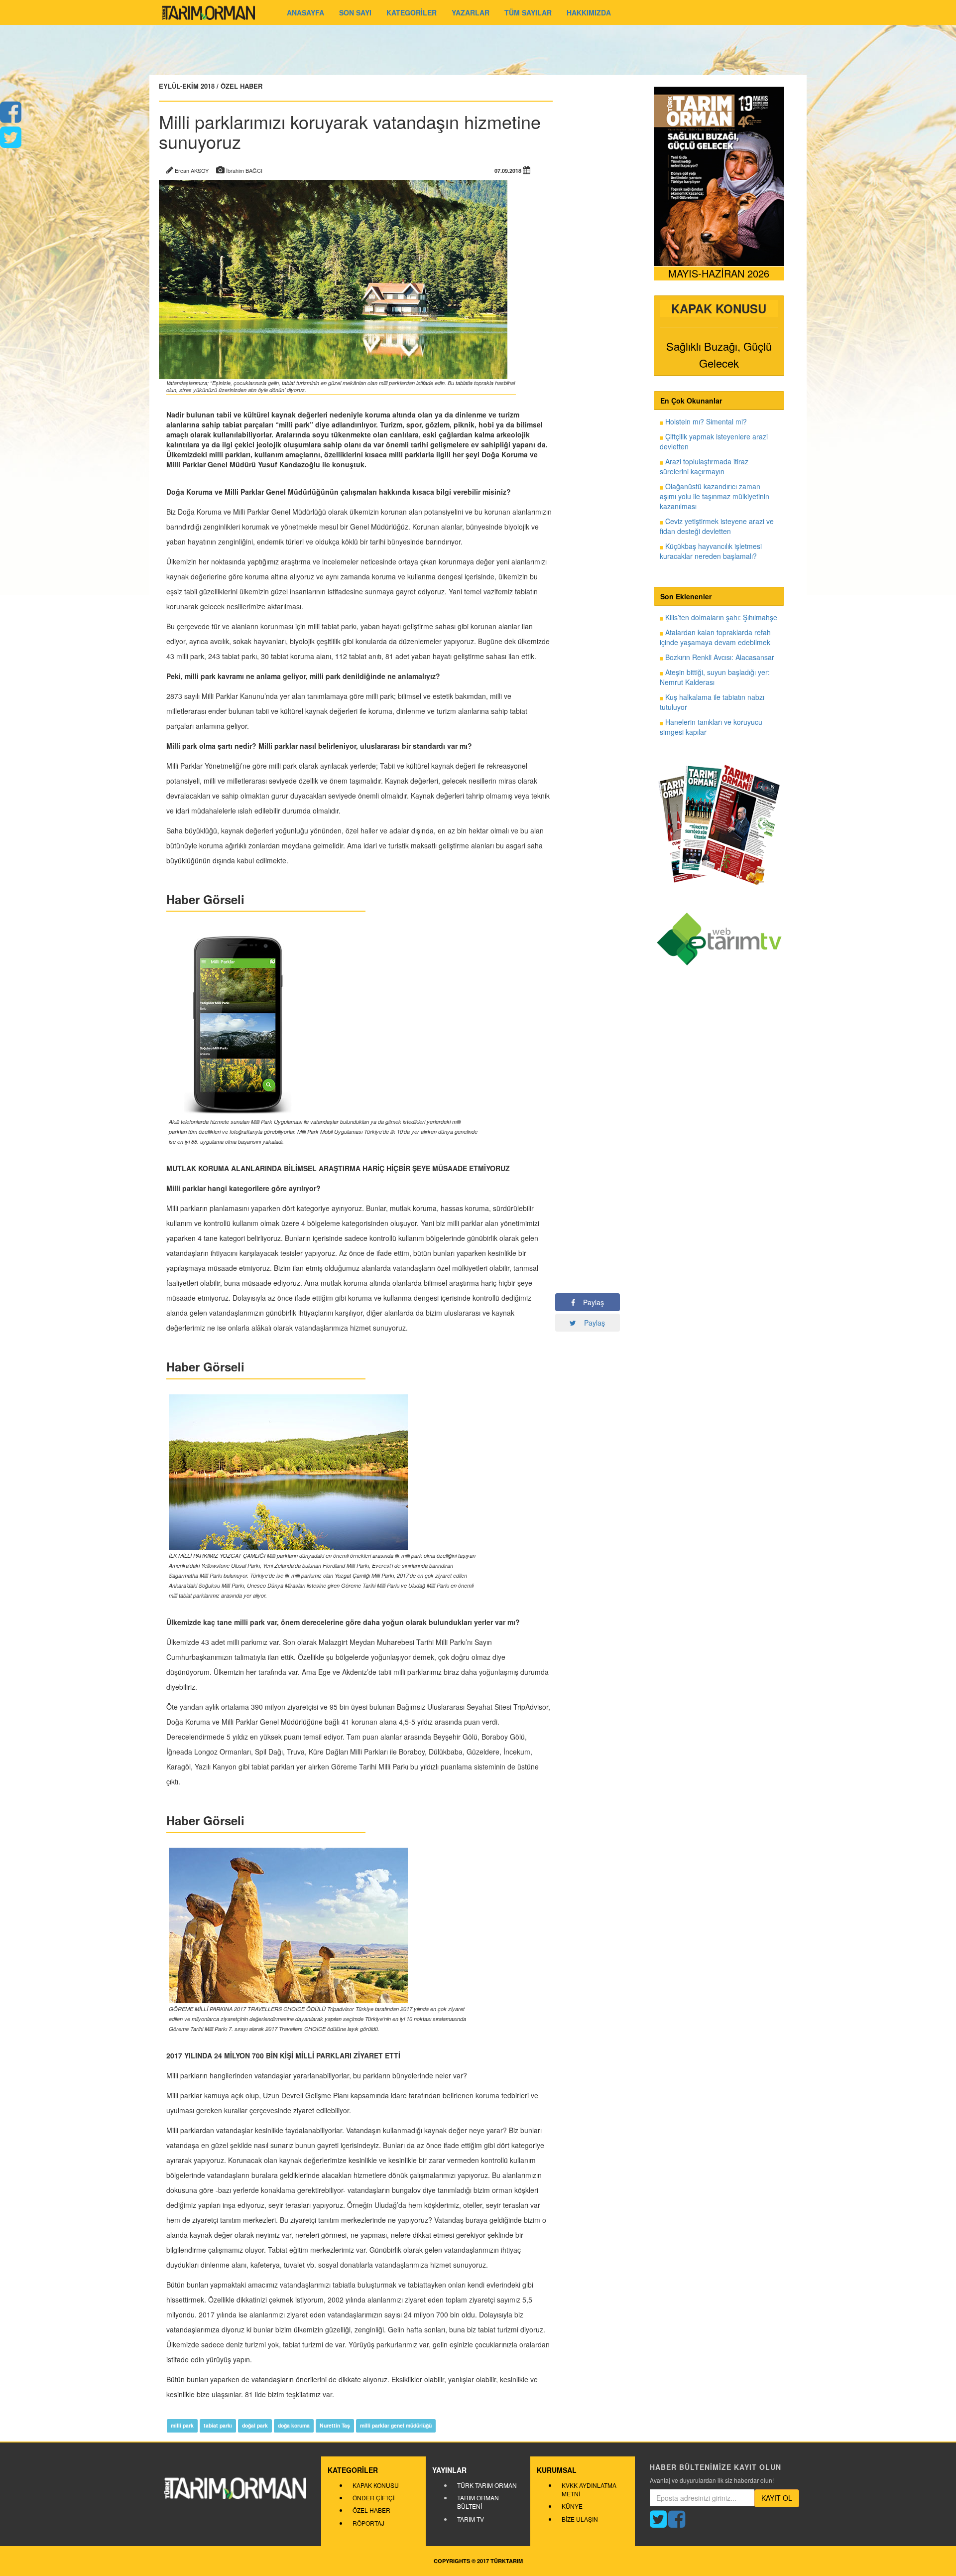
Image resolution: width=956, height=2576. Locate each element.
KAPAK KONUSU (376, 2485)
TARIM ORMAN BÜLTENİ (478, 2502)
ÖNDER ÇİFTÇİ (373, 2498)
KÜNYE (572, 2506)
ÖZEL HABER (371, 2510)
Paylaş (590, 1302)
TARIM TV (471, 2519)
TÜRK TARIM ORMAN (487, 2485)
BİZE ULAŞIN (580, 2519)
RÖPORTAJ (368, 2523)
